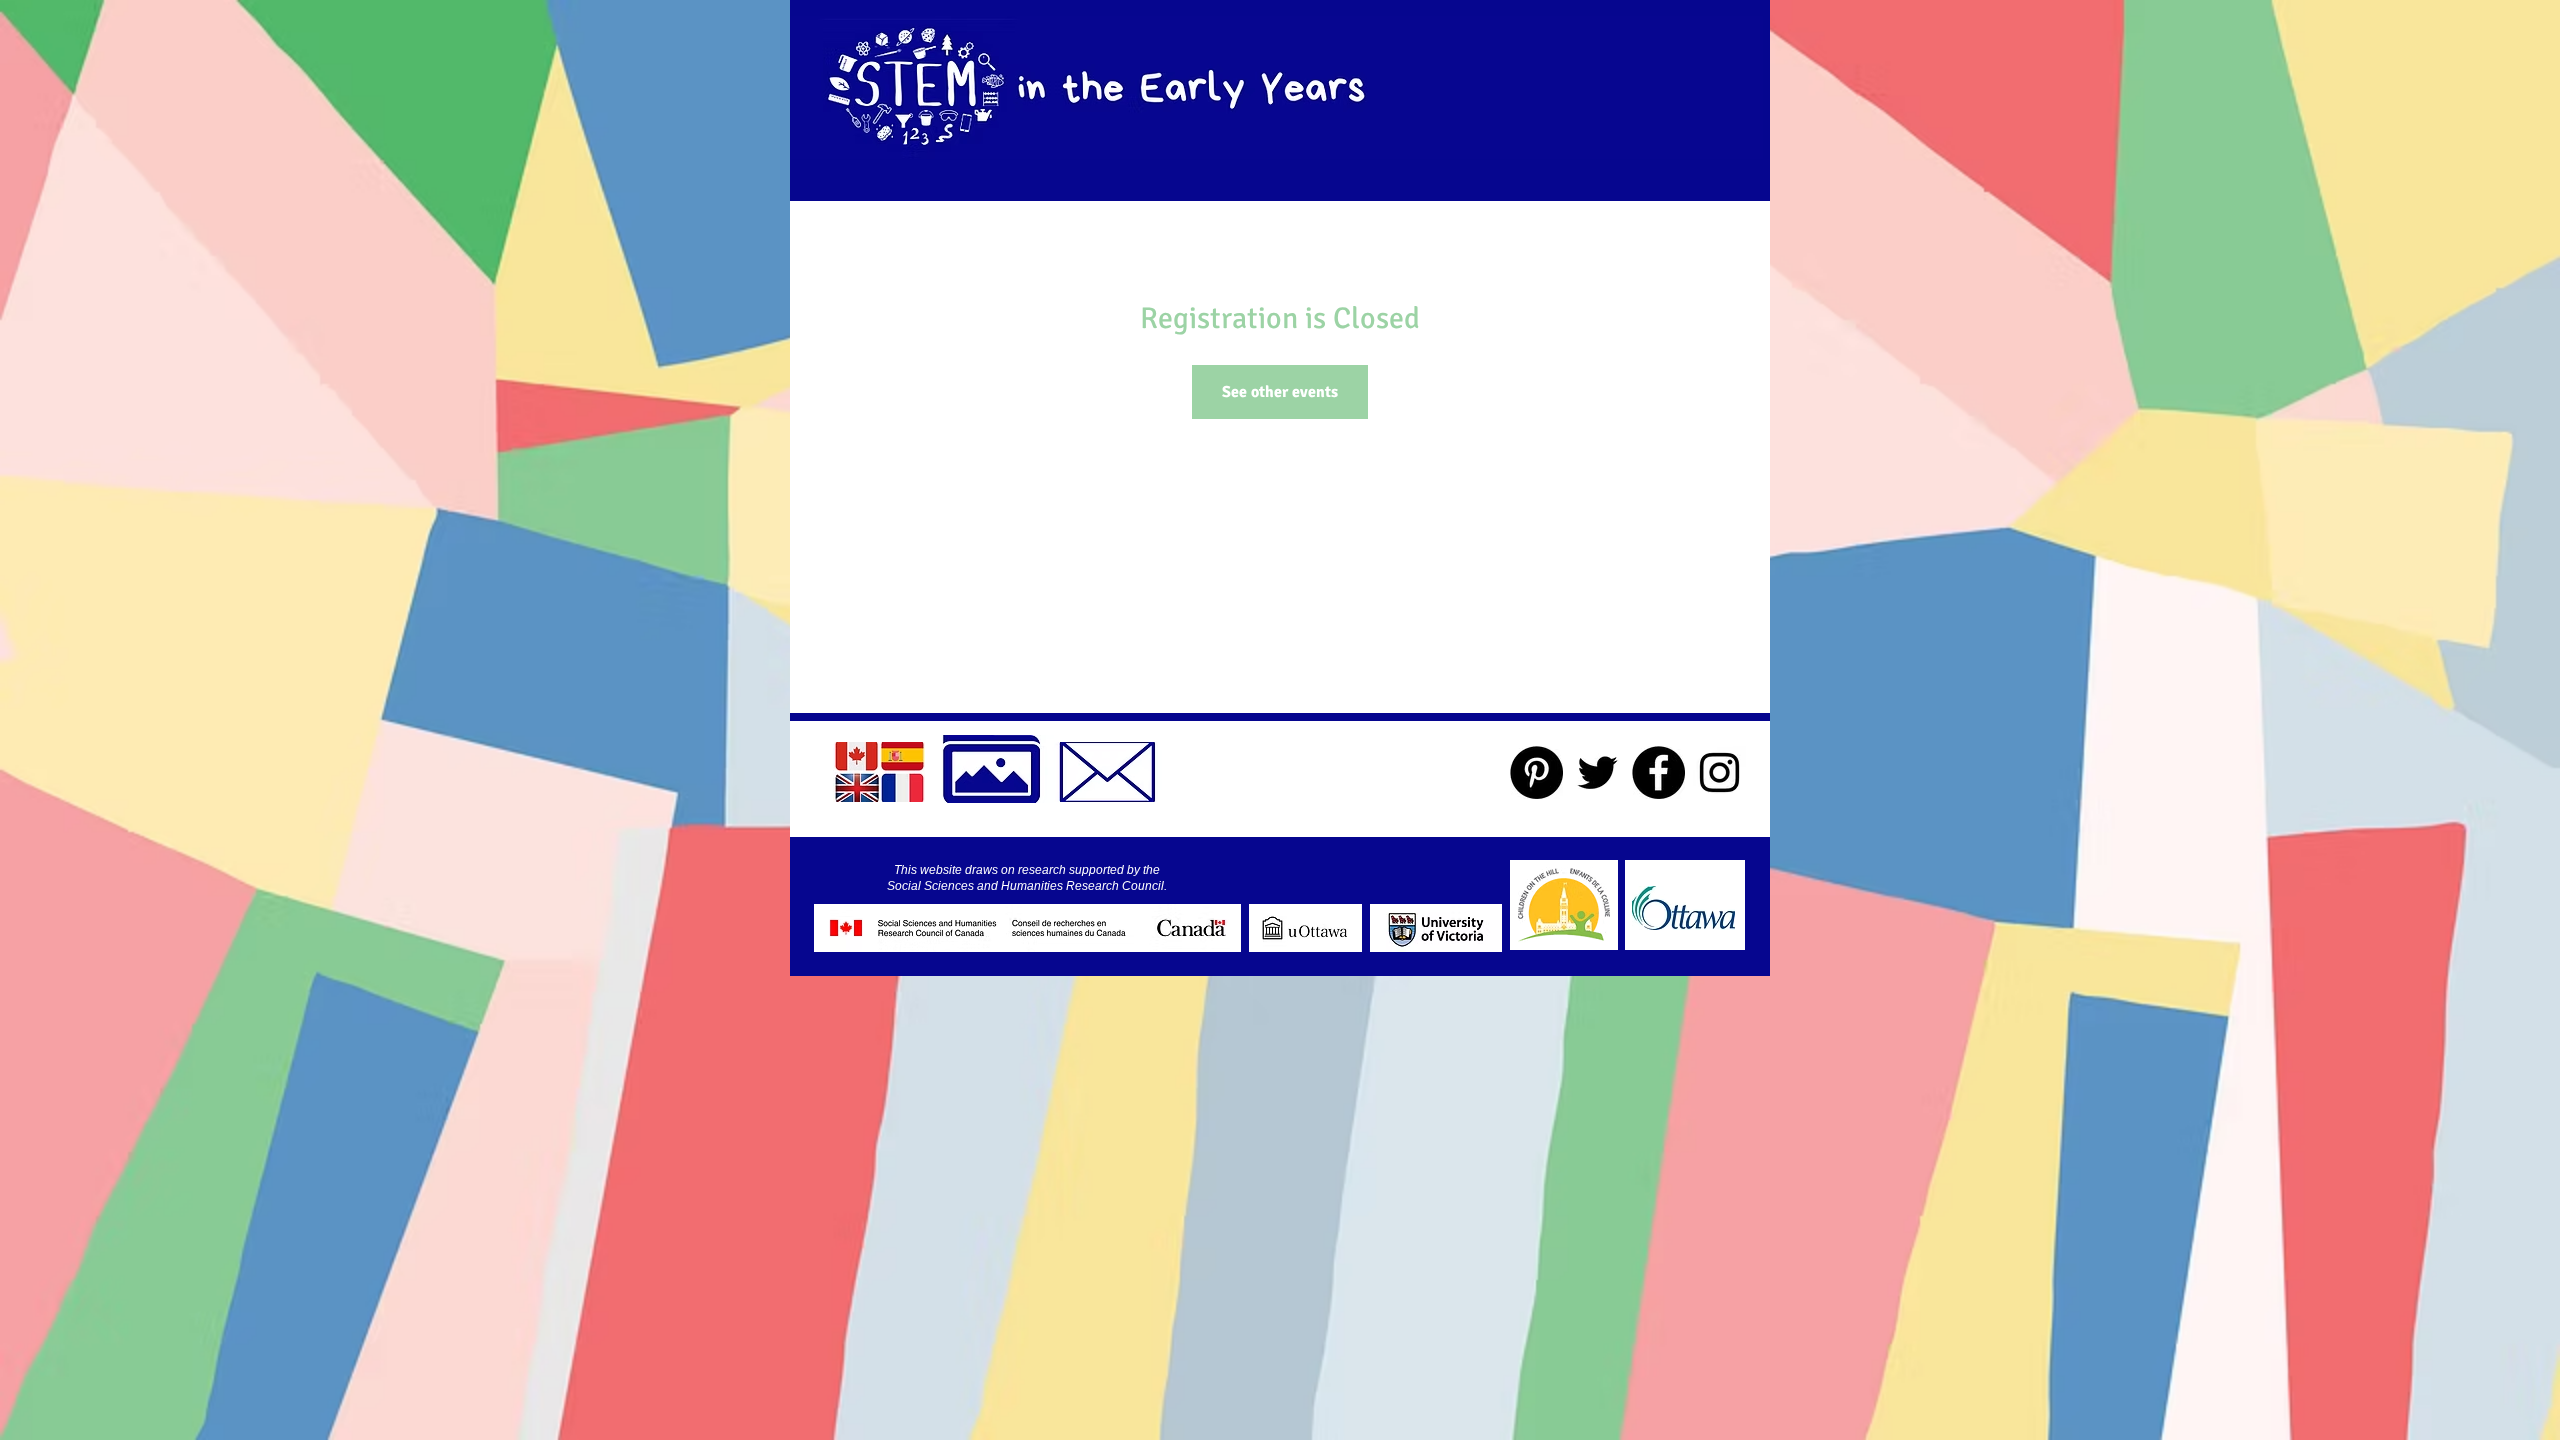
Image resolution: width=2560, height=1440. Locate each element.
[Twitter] (1597, 772)
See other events (1280, 392)
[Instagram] (1719, 772)
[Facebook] (1658, 772)
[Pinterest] (1536, 772)
